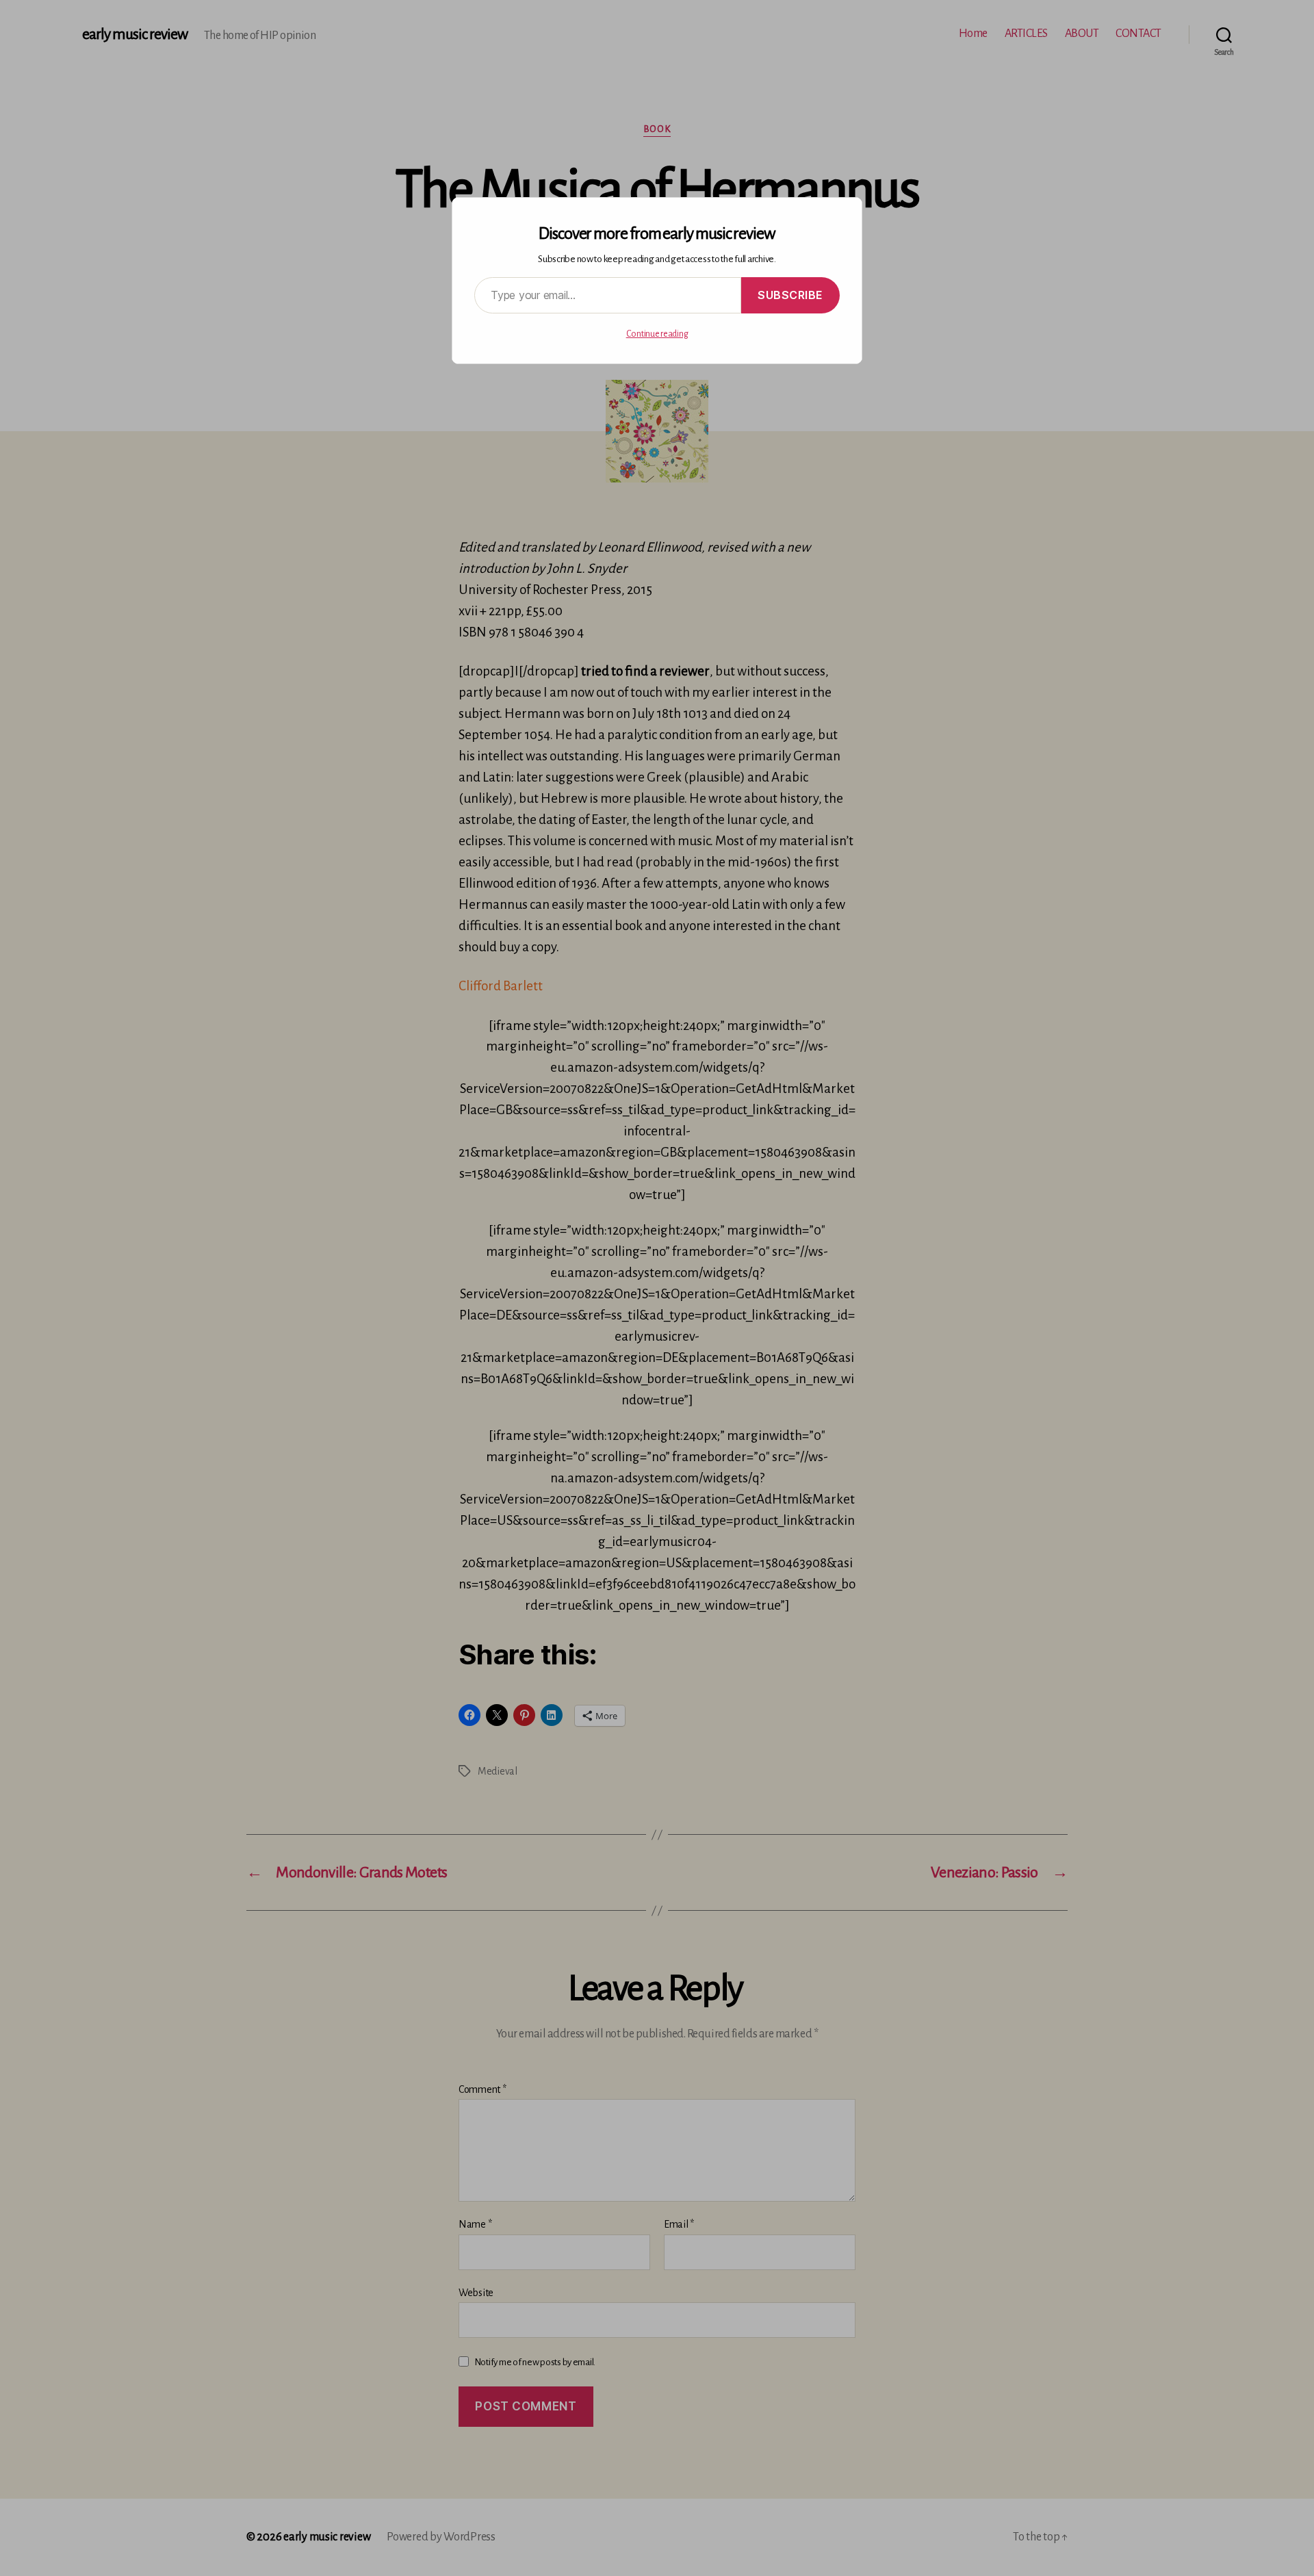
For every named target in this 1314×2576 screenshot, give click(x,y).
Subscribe (790, 295)
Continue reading (657, 334)
